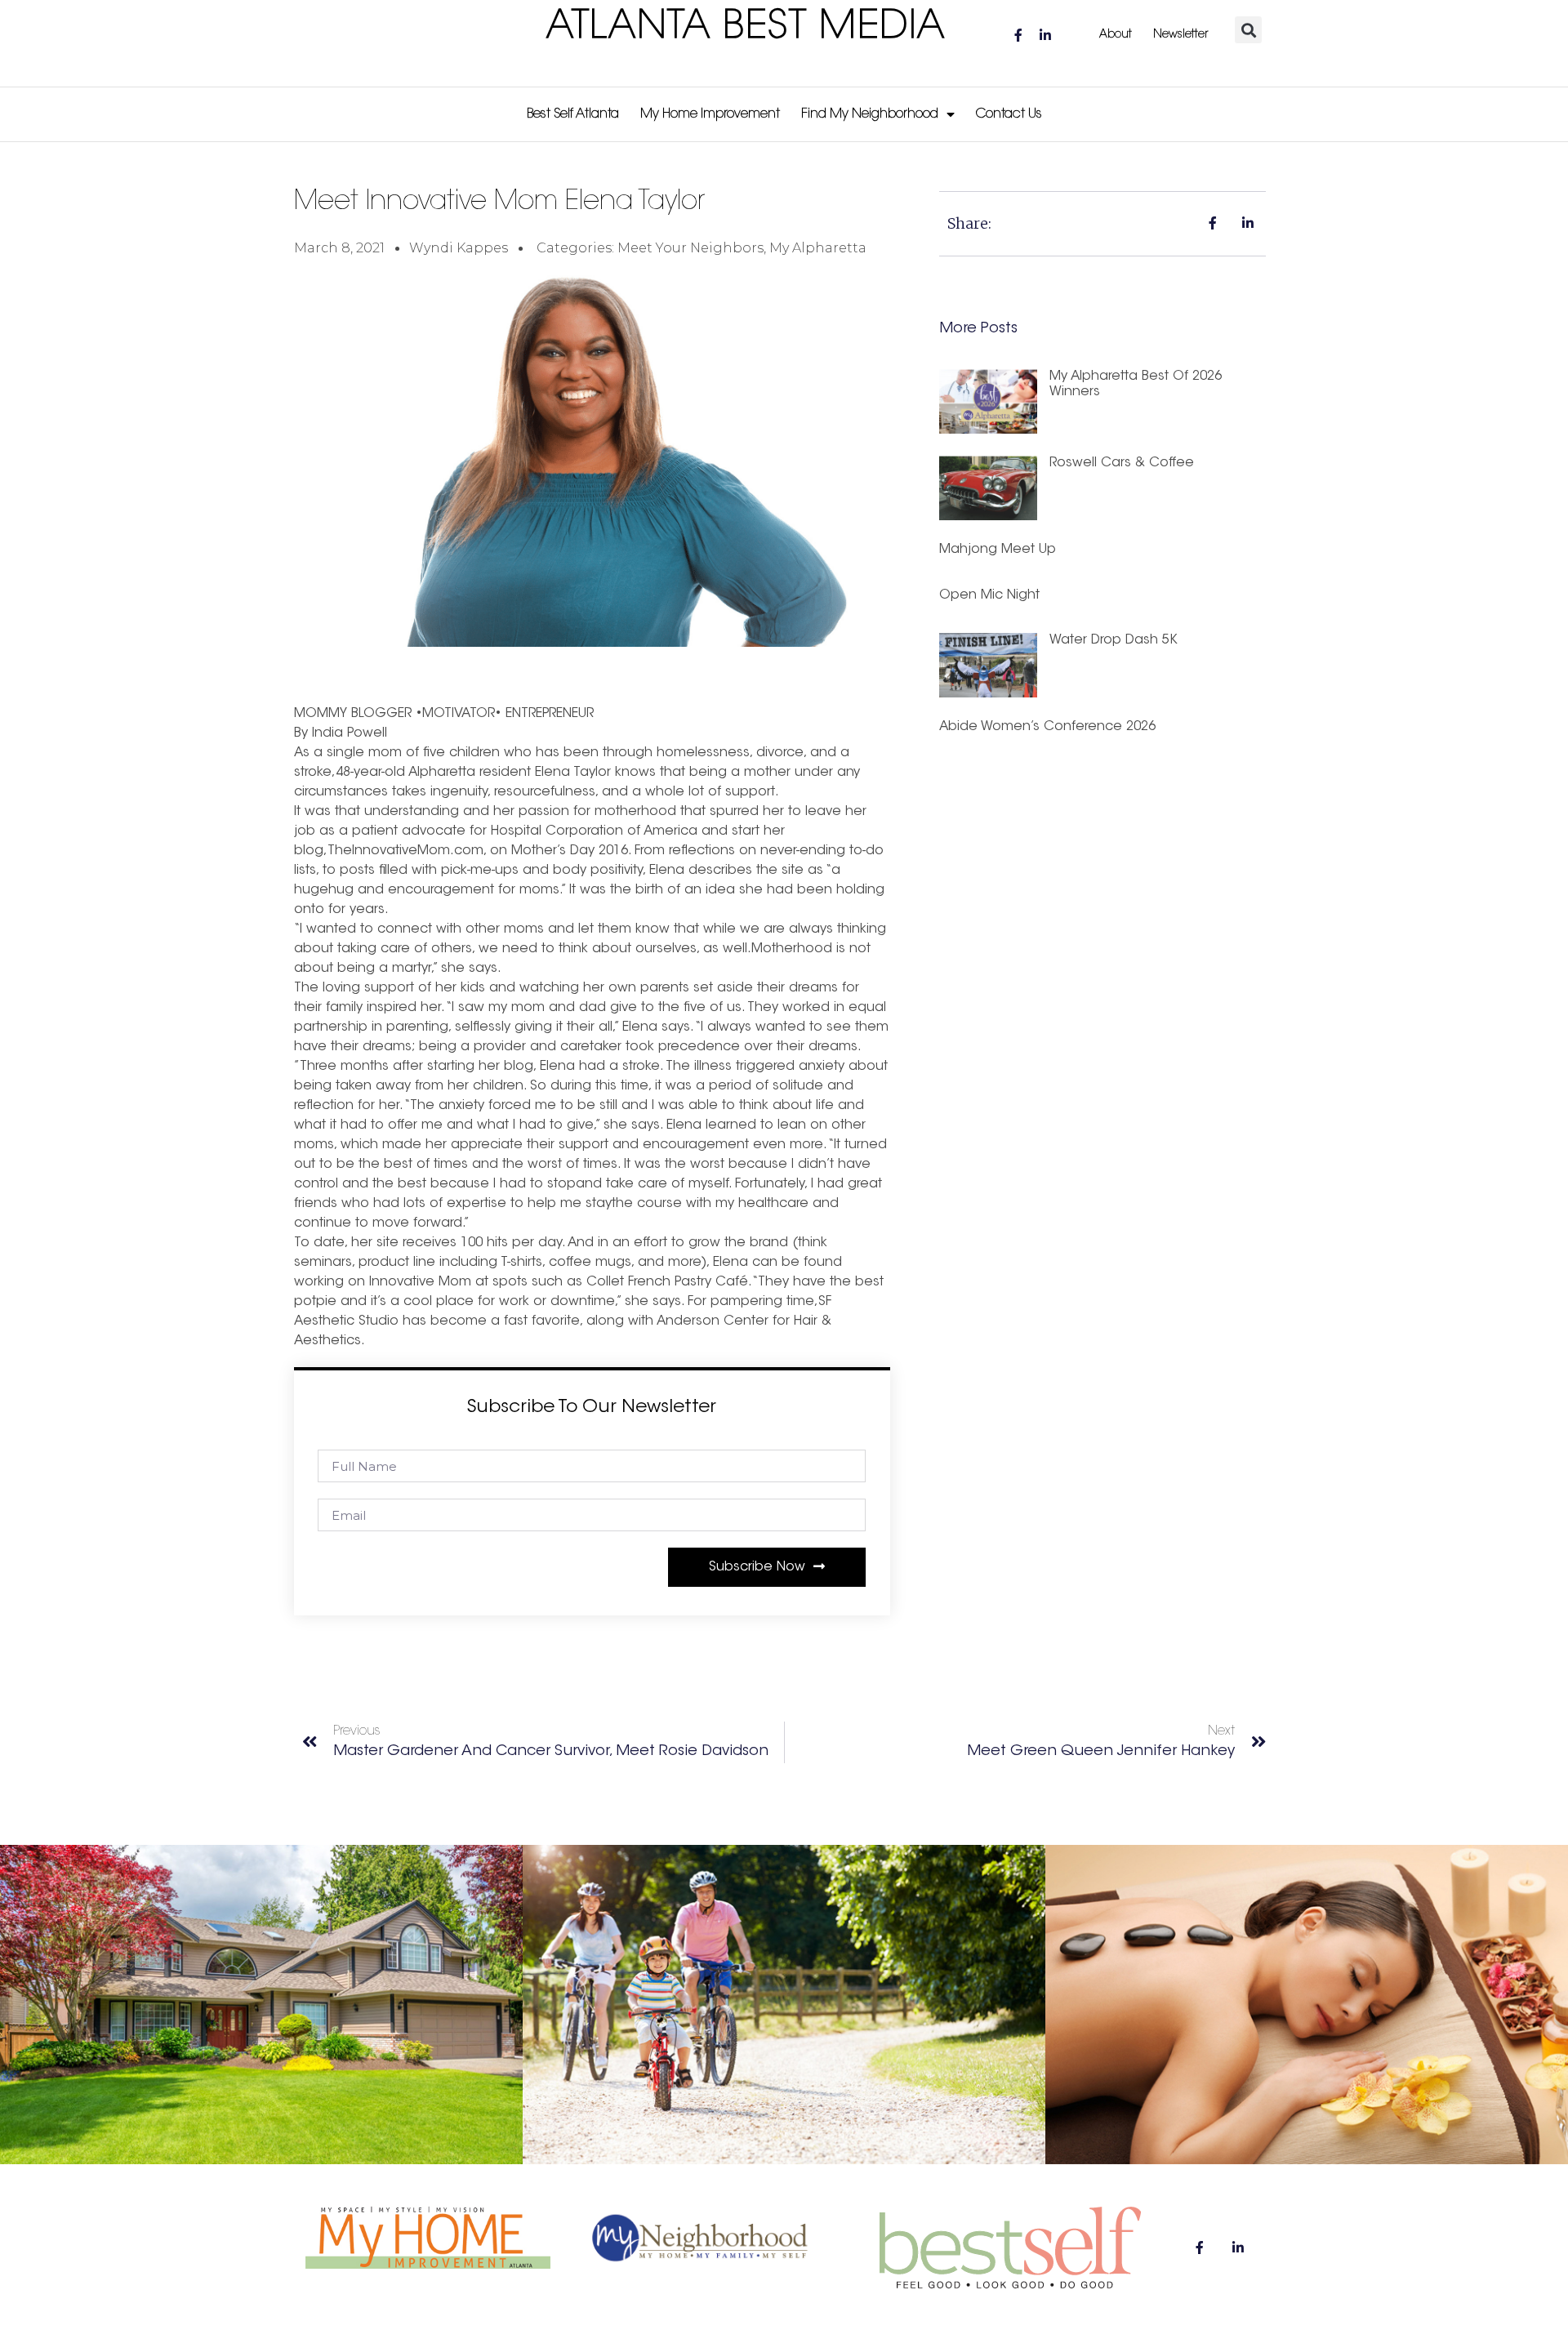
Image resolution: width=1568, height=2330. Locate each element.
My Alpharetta (818, 248)
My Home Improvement (710, 114)
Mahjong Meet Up (998, 550)
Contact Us (1009, 114)
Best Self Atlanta (573, 114)
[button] (1248, 30)
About (1116, 35)
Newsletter (1180, 35)
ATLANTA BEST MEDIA (746, 28)
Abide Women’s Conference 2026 (1047, 727)
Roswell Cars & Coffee (1122, 463)
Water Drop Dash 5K (1114, 640)
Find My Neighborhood (870, 114)
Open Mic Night (989, 595)
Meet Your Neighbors (690, 248)
